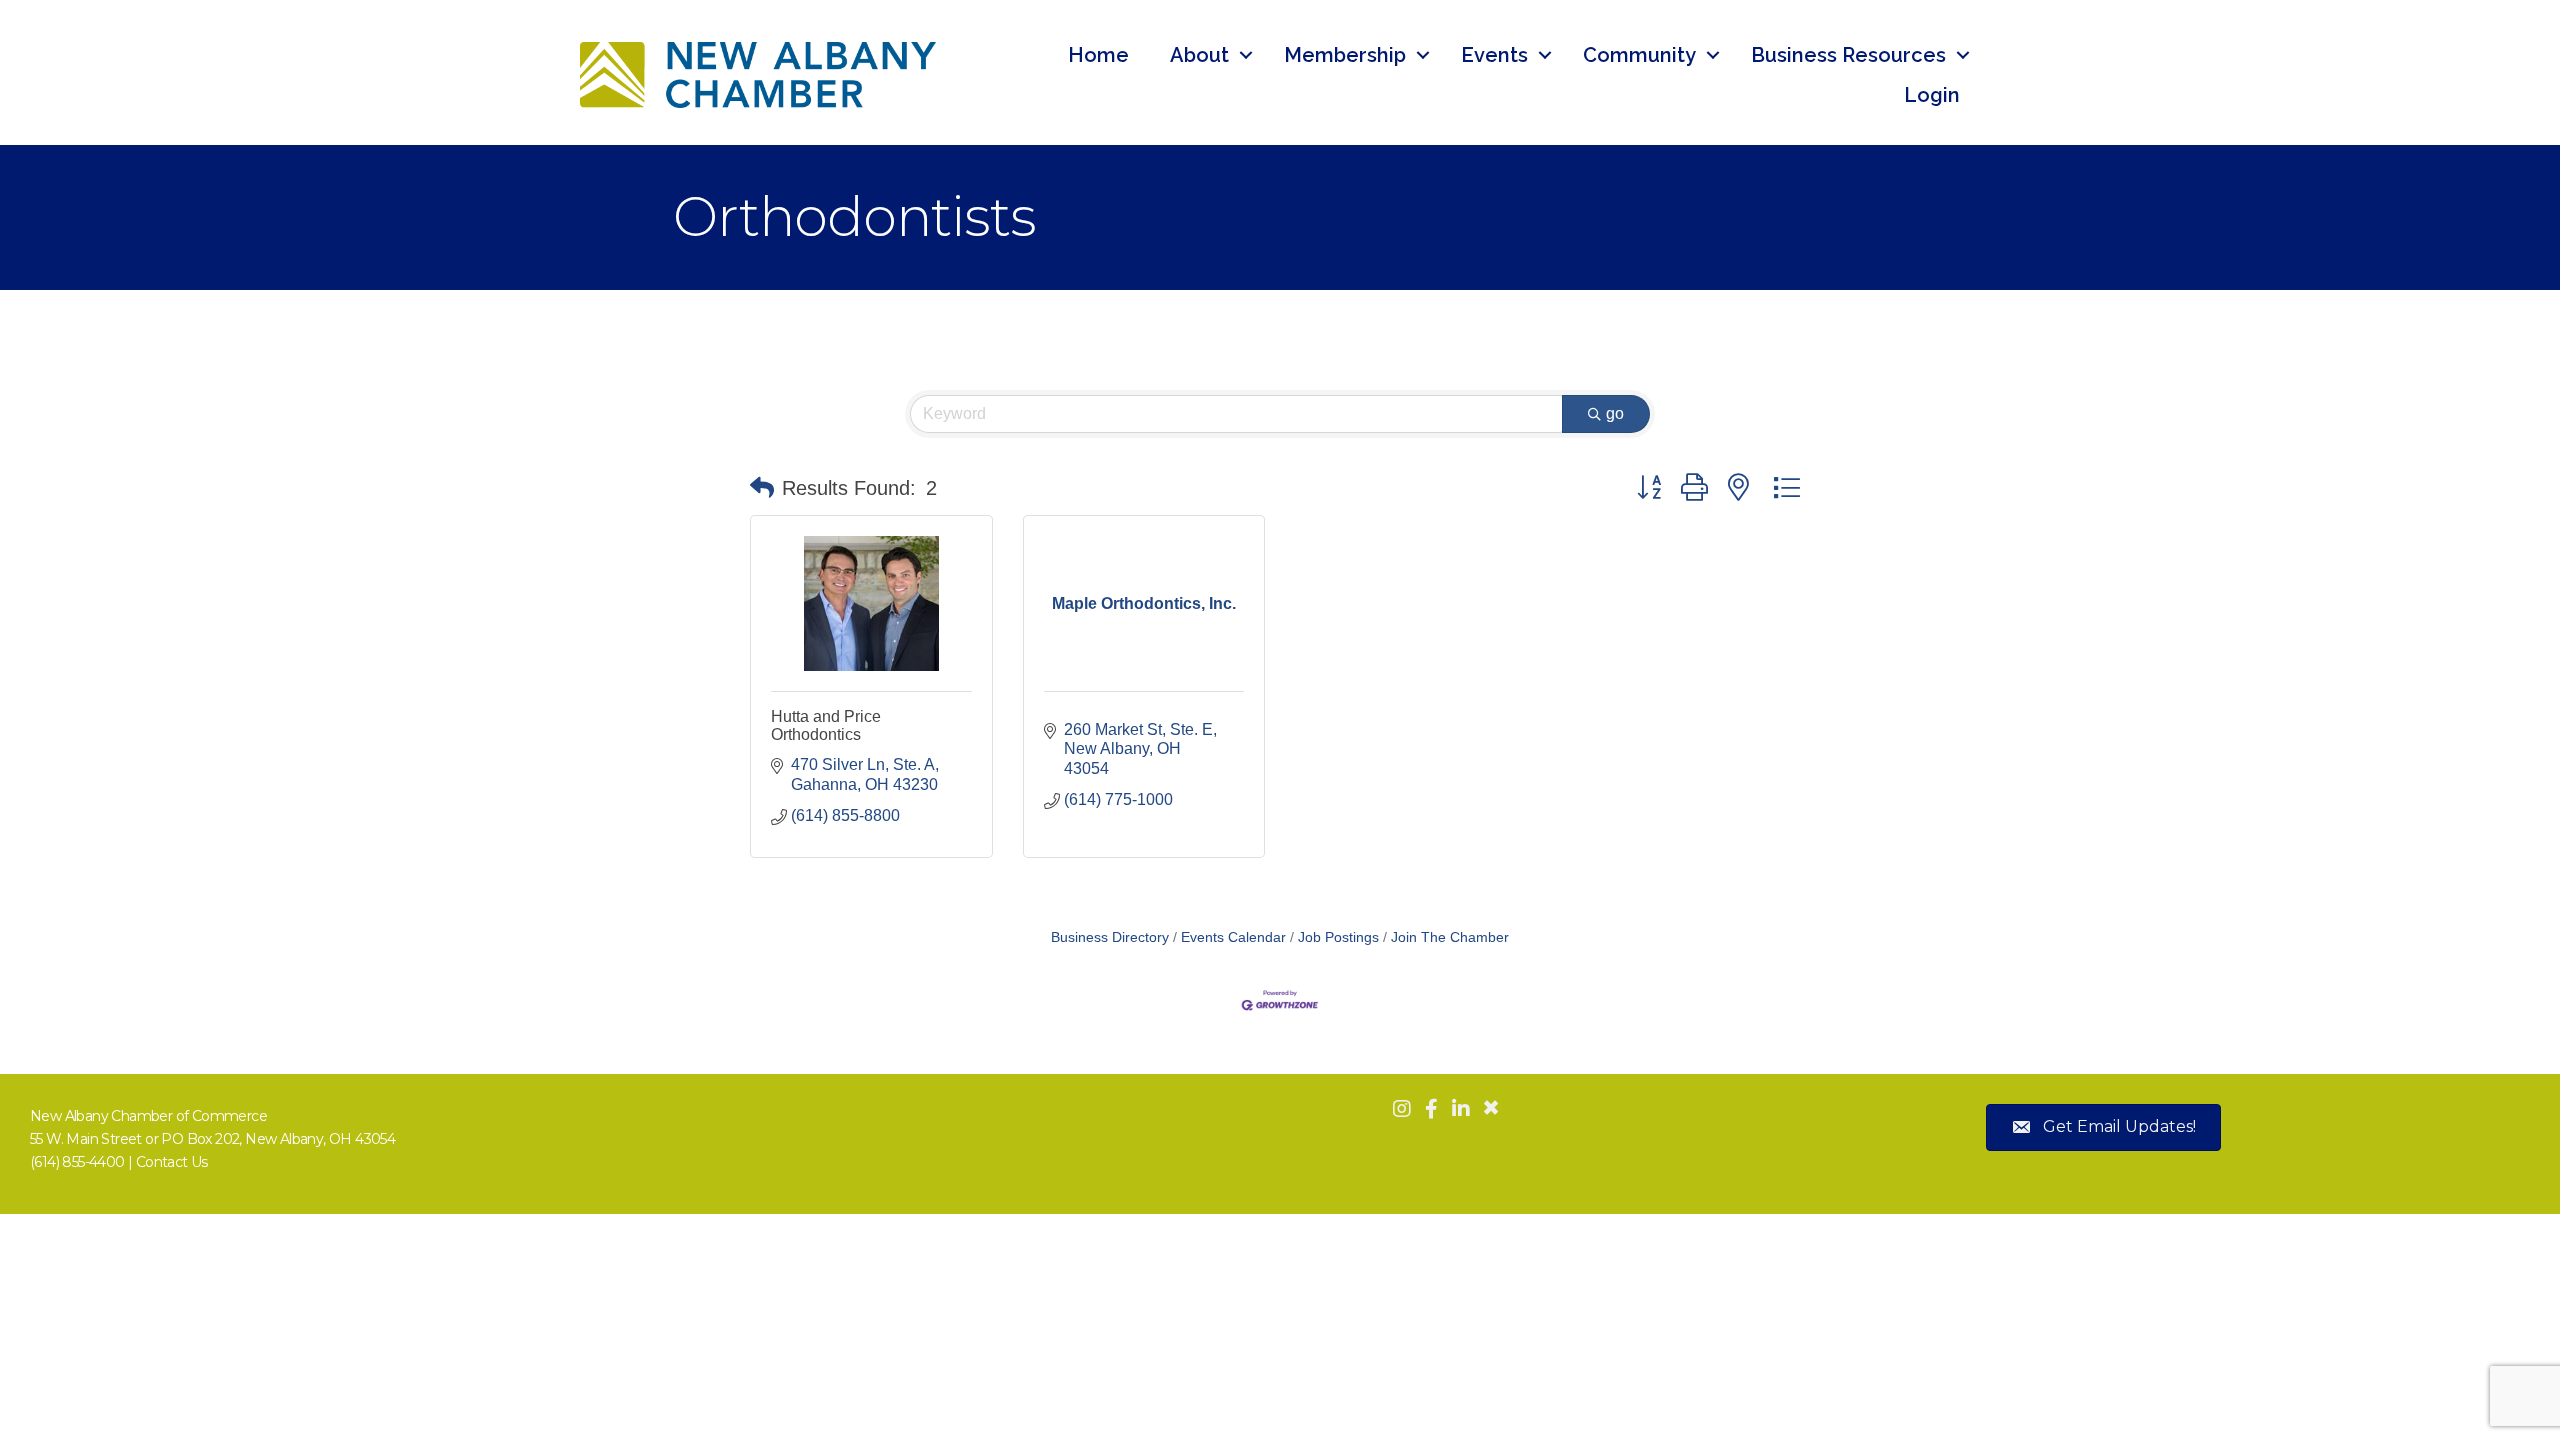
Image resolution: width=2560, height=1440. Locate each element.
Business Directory (1110, 937)
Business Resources (1848, 55)
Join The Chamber (1450, 937)
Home (1098, 55)
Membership (1345, 55)
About (1199, 55)
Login (1932, 95)
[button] (762, 488)
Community (1639, 55)
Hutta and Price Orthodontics (826, 725)
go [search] (1615, 413)
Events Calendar (1233, 937)
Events (1494, 55)
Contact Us (172, 1162)
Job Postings (1338, 937)
